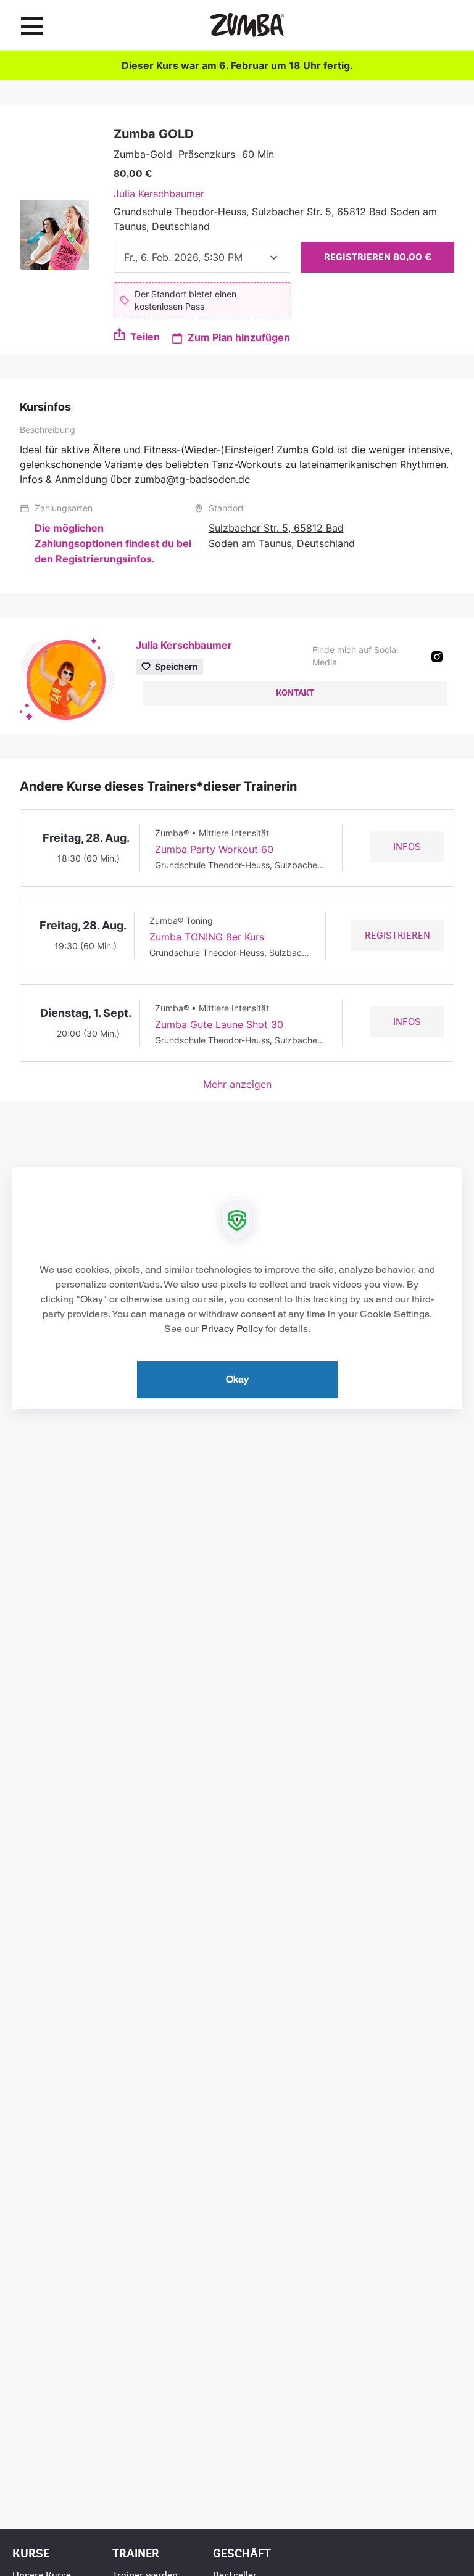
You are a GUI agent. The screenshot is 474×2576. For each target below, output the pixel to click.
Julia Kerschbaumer (159, 194)
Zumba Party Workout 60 (214, 849)
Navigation (32, 26)
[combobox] (202, 257)
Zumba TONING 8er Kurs (207, 937)
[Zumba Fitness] (247, 25)
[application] (237, 1288)
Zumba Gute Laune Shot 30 (219, 1024)
